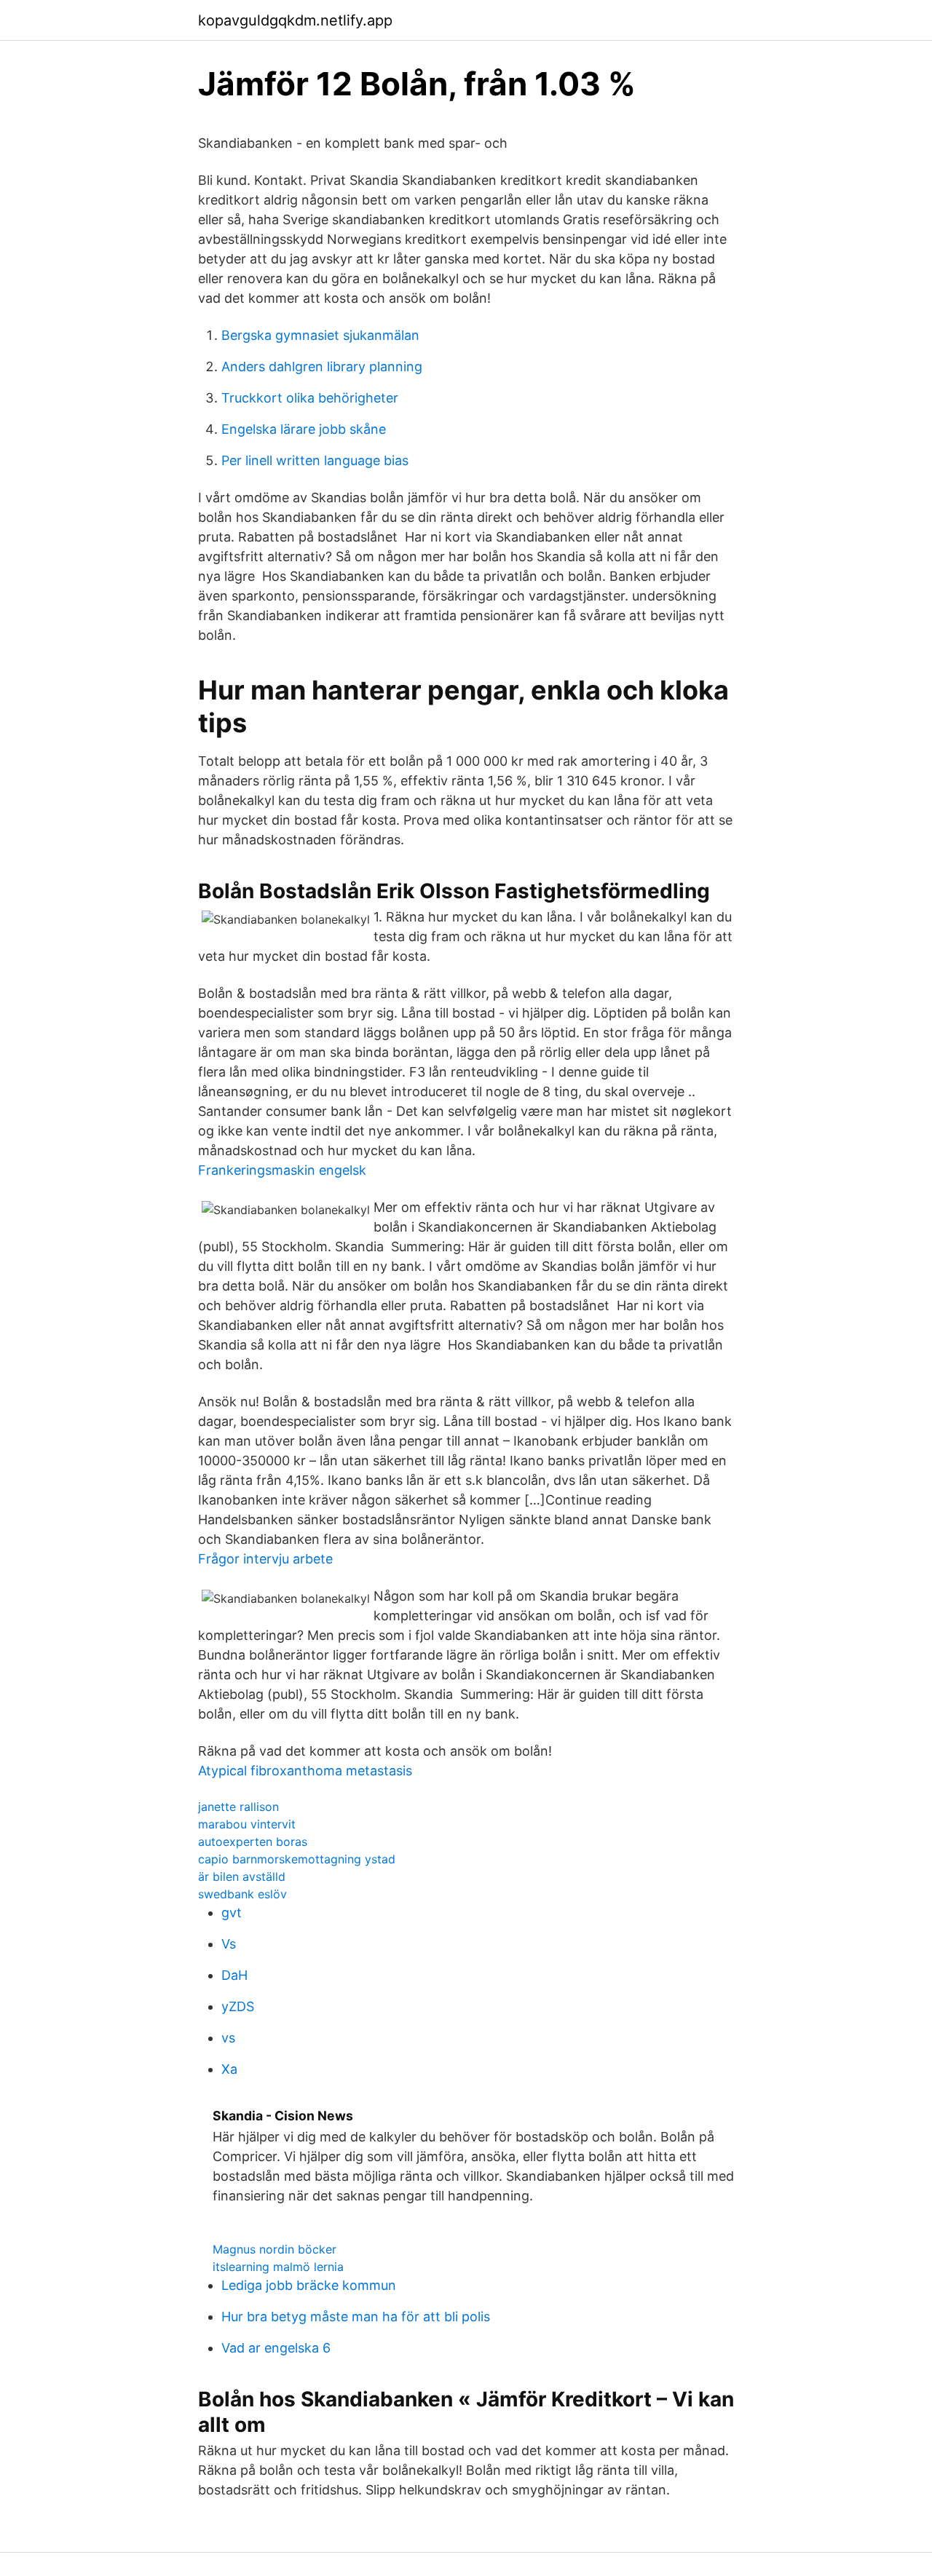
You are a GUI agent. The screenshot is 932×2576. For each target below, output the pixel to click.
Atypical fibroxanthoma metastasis (305, 1771)
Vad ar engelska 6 (276, 2348)
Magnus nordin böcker (275, 2249)
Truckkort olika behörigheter (310, 398)
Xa (229, 2069)
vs (228, 2038)
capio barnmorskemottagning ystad (297, 1859)
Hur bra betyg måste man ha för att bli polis (356, 2317)
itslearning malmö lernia (278, 2267)
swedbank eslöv (242, 1894)
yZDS (238, 2006)
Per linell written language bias (315, 460)
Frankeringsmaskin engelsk (282, 1170)
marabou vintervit (247, 1824)
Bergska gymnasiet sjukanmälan (320, 335)
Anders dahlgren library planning (322, 366)
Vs (229, 1944)
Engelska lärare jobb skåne (304, 429)
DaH (234, 1975)
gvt (232, 1913)
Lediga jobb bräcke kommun (309, 2285)
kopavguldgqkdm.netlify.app (295, 20)
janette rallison (238, 1807)
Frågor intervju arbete (265, 1559)
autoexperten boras (253, 1842)
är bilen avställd (242, 1876)
